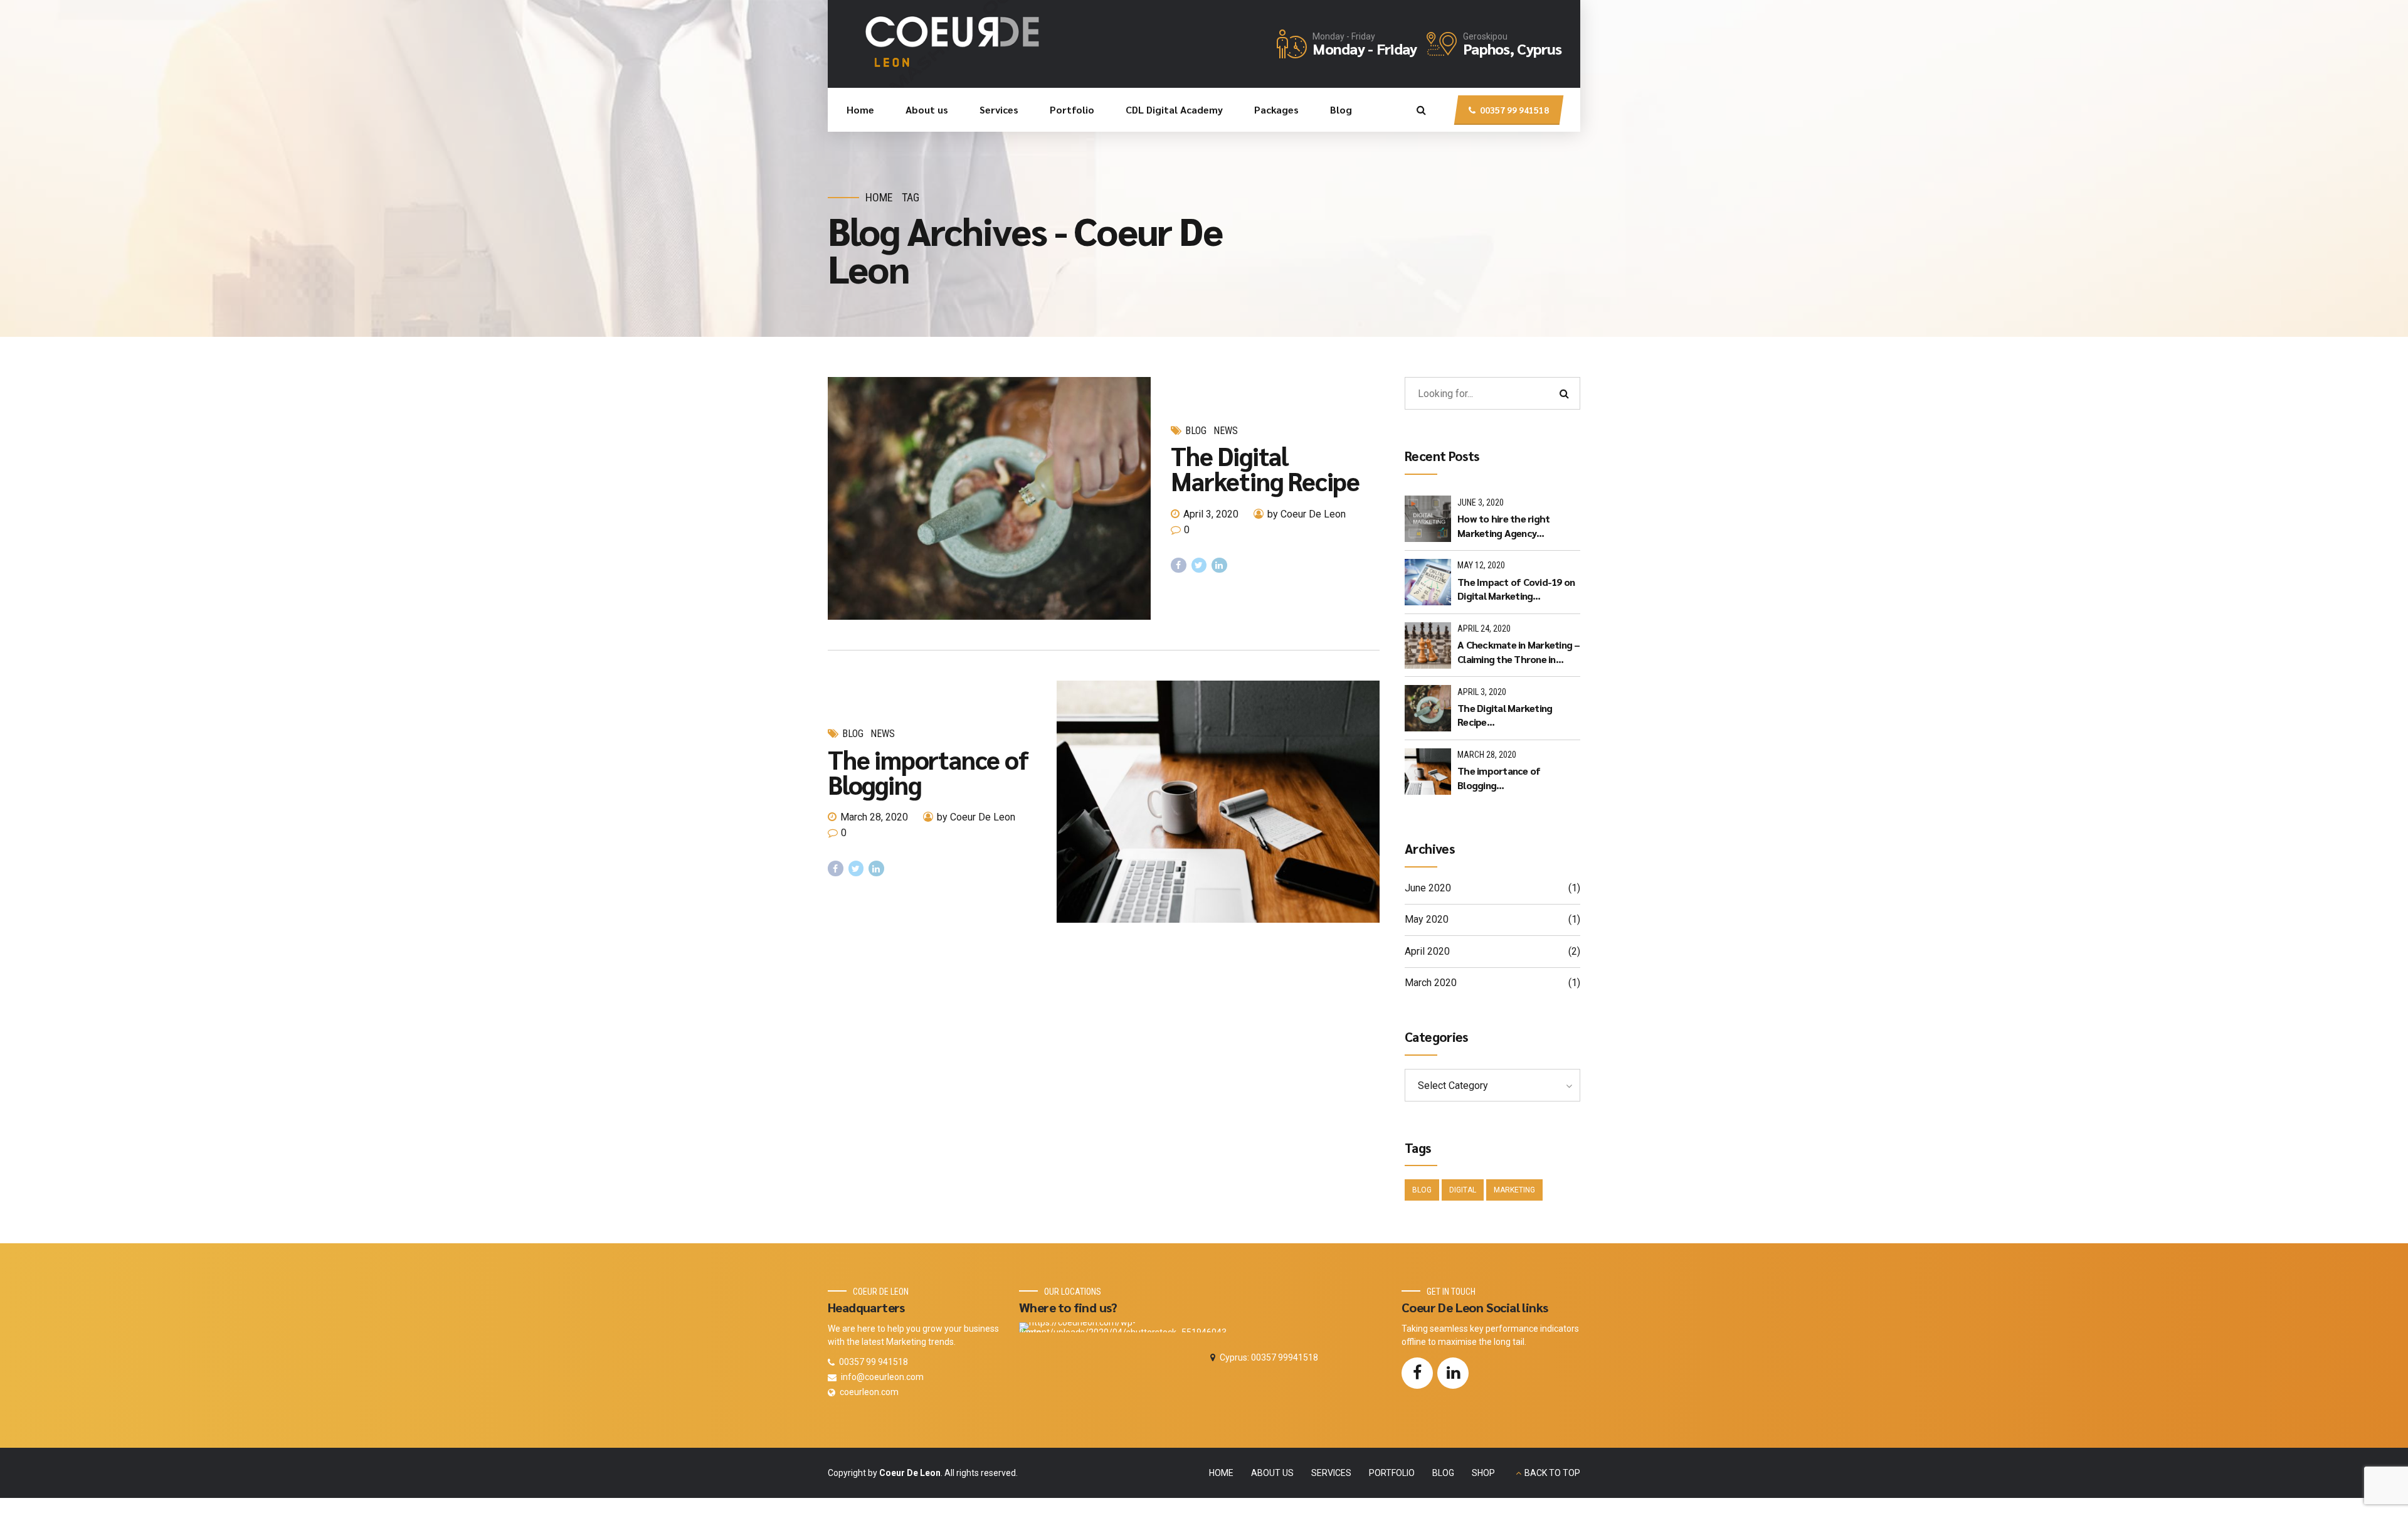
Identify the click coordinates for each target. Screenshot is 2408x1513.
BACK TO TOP (1552, 1473)
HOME (1221, 1473)
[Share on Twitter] (1199, 565)
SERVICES (1331, 1473)
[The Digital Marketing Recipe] (989, 498)
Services (999, 109)
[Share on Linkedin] (1219, 565)
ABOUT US (1272, 1473)
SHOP (1483, 1473)
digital (1463, 1190)
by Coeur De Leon (1307, 514)
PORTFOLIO (1392, 1473)
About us (927, 109)
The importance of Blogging (928, 772)
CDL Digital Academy (1174, 109)
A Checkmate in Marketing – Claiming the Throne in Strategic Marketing (1519, 652)
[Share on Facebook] (1179, 565)
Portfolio (1072, 109)
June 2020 (1428, 888)
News (1226, 431)
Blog (1341, 109)
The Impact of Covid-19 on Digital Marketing (1516, 589)
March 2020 (1431, 983)
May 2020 (1427, 919)
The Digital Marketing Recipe (1265, 468)
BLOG (1443, 1473)
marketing (1514, 1190)
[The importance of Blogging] (1218, 802)
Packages (1276, 109)
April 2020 (1427, 951)
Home (860, 109)
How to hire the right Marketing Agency (1503, 525)
